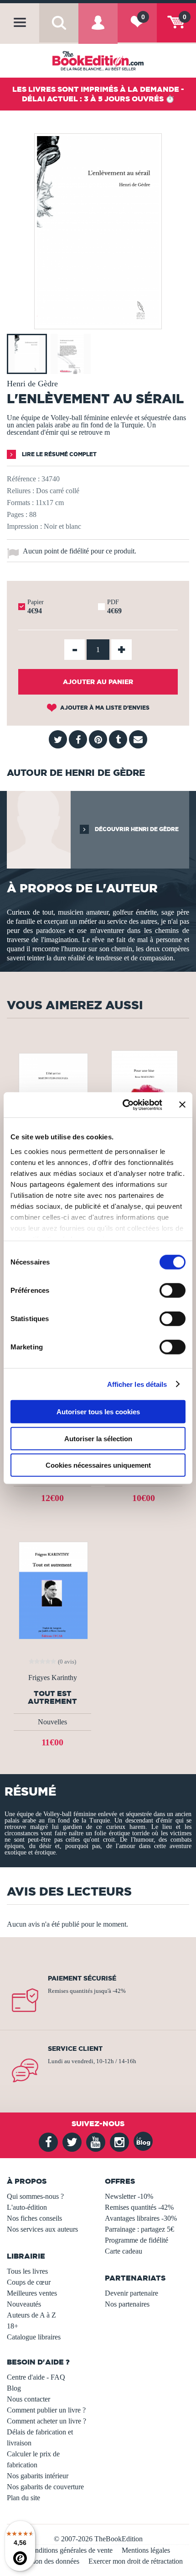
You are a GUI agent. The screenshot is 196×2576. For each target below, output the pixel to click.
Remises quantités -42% (139, 2207)
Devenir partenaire (132, 2293)
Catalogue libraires (34, 2337)
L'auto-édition (27, 2207)
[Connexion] (98, 30)
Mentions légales (146, 2550)
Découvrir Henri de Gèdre (136, 829)
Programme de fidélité (137, 2240)
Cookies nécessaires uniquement (98, 1465)
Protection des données (46, 2561)
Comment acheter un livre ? (46, 2421)
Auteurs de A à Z (31, 2315)
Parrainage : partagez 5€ (139, 2229)
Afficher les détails (137, 1384)
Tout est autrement (52, 1697)
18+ (13, 2326)
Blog (14, 2388)
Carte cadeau (124, 2251)
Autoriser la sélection (98, 1438)
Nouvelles (52, 1722)
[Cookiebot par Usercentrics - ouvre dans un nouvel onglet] (123, 1105)
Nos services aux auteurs (42, 2229)
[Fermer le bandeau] (182, 1105)
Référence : (23, 479)
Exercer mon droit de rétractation (136, 2561)
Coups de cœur (29, 2282)
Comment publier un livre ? (46, 2410)
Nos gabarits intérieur (38, 2476)
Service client (75, 2049)
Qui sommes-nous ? (35, 2196)
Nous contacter (28, 2399)
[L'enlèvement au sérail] (98, 323)
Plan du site (23, 2498)
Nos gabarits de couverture (45, 2487)
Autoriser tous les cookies (98, 1412)
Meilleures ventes (32, 2293)
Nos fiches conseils (34, 2218)
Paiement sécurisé (82, 1978)
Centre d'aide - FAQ (36, 2377)
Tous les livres (27, 2271)
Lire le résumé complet (59, 454)
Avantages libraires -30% (141, 2218)
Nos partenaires (127, 2304)
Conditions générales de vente (70, 2550)
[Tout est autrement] (52, 1589)
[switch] (173, 1291)
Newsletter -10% (129, 2196)
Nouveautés (24, 2304)
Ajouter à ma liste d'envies (104, 708)
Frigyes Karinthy (53, 1678)
